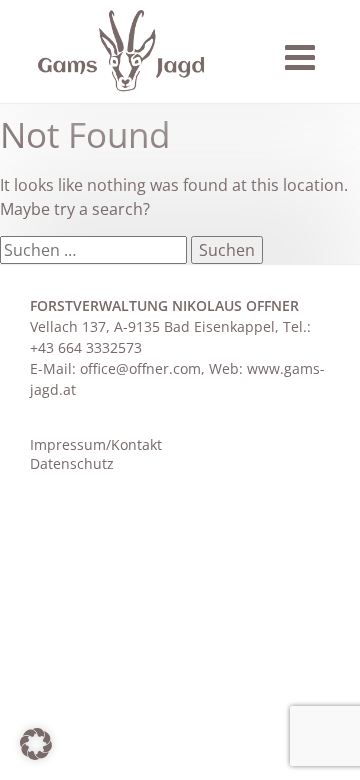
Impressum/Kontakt (96, 444)
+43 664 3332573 (86, 347)
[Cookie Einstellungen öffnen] (36, 754)
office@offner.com (140, 368)
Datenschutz (72, 463)
